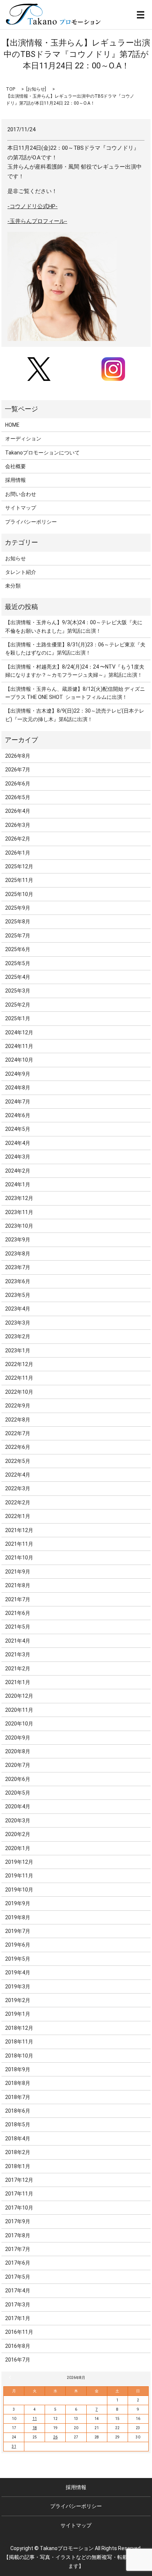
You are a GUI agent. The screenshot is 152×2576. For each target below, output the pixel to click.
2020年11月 (19, 1710)
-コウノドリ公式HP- (32, 206)
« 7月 (11, 2377)
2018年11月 (19, 2042)
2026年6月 (18, 784)
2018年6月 (18, 2111)
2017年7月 (18, 2249)
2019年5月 (18, 1959)
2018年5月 (18, 2124)
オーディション (23, 439)
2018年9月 (18, 2069)
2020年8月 (18, 1751)
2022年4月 (18, 1475)
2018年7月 (18, 2097)
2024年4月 (18, 1143)
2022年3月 (18, 1488)
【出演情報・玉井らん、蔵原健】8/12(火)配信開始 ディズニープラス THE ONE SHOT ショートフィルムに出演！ (75, 693)
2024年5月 (18, 1129)
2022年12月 (19, 1364)
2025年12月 (19, 866)
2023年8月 (18, 1254)
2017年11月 (19, 2194)
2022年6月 (18, 1447)
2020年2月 (18, 1834)
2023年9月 (18, 1240)
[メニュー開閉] (141, 15)
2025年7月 (18, 936)
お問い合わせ (21, 494)
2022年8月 (18, 1420)
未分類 (13, 586)
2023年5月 (18, 1295)
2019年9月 (18, 1903)
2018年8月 (18, 2083)
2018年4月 (18, 2139)
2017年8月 (18, 2235)
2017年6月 (18, 2263)
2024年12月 (19, 1032)
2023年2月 (18, 1336)
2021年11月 (19, 1544)
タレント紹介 (21, 572)
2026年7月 (18, 770)
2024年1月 (18, 1184)
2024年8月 (18, 1088)
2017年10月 (19, 2208)
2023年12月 (19, 1198)
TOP (11, 89)
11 (35, 2419)
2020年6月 (18, 1779)
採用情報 (15, 480)
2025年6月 (18, 949)
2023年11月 (19, 1212)
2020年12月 (19, 1696)
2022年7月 (18, 1433)
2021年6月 (18, 1613)
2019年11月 (19, 1876)
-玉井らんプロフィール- (37, 221)
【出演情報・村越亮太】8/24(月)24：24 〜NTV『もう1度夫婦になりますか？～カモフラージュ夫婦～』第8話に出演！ (75, 671)
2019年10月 (19, 1890)
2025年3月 (18, 991)
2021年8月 (18, 1585)
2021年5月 (18, 1627)
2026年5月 (18, 797)
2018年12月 (19, 2028)
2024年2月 (18, 1171)
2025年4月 (18, 977)
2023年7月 (18, 1267)
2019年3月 (18, 1987)
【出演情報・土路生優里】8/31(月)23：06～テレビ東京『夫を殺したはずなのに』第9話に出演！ (75, 649)
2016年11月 (19, 2332)
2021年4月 (18, 1641)
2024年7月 (18, 1102)
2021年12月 (19, 1530)
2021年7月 (18, 1599)
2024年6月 (18, 1115)
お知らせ (36, 89)
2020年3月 (18, 1821)
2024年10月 (19, 1060)
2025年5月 (18, 963)
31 (14, 2446)
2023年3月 (18, 1323)
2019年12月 (19, 1862)
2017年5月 (18, 2277)
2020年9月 (18, 1738)
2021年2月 (18, 1669)
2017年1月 (18, 2318)
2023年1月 (18, 1350)
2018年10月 (19, 2056)
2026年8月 (18, 756)
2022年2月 (18, 1502)
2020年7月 (18, 1765)
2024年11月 (19, 1046)
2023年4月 (18, 1309)
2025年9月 (18, 908)
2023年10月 (19, 1226)
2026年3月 (18, 825)
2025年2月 (18, 1005)
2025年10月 (19, 894)
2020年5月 (18, 1793)
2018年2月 (18, 2152)
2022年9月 (18, 1406)
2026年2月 (18, 839)
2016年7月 (18, 2360)
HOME (12, 425)
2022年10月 (19, 1392)
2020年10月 (19, 1724)
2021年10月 (19, 1558)
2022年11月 (19, 1378)
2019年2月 (18, 2000)
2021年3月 (18, 1654)
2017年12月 (19, 2180)
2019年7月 (18, 1931)
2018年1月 (18, 2166)
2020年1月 (18, 1848)
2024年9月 (18, 1074)
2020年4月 (18, 1806)
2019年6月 (18, 1945)
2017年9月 (18, 2221)
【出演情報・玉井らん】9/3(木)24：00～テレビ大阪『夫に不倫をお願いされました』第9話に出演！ (74, 626)
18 (35, 2428)
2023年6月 (18, 1281)
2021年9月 (18, 1572)
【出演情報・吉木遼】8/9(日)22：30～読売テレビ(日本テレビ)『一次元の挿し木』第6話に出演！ (75, 715)
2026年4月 (18, 811)
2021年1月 (18, 1682)
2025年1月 (18, 1018)
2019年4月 (18, 1972)
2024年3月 (18, 1157)
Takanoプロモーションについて (42, 453)
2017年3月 (18, 2305)
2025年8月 (18, 922)
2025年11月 (19, 880)
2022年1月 (18, 1516)
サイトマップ (21, 508)
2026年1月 (18, 853)
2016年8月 (18, 2346)
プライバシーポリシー (31, 522)
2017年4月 (18, 2291)
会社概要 (15, 466)
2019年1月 (18, 2014)
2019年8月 (18, 1917)
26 (55, 2437)
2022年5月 (18, 1461)
